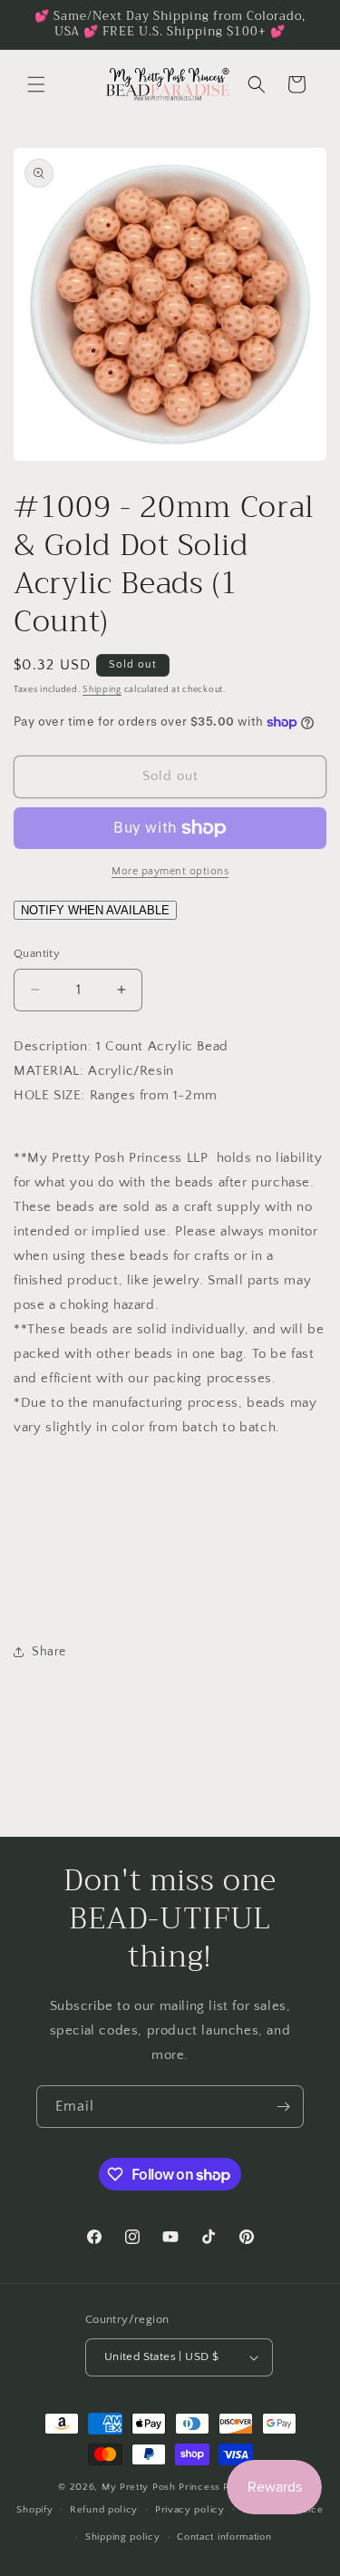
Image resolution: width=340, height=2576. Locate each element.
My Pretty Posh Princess (161, 2487)
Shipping (102, 690)
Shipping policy (123, 2537)
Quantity (37, 953)
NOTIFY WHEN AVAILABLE (95, 910)
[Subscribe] (283, 2107)
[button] (36, 84)
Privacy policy (190, 2510)
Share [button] (49, 1652)
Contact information (224, 2537)
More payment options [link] (170, 871)
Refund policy (104, 2510)
